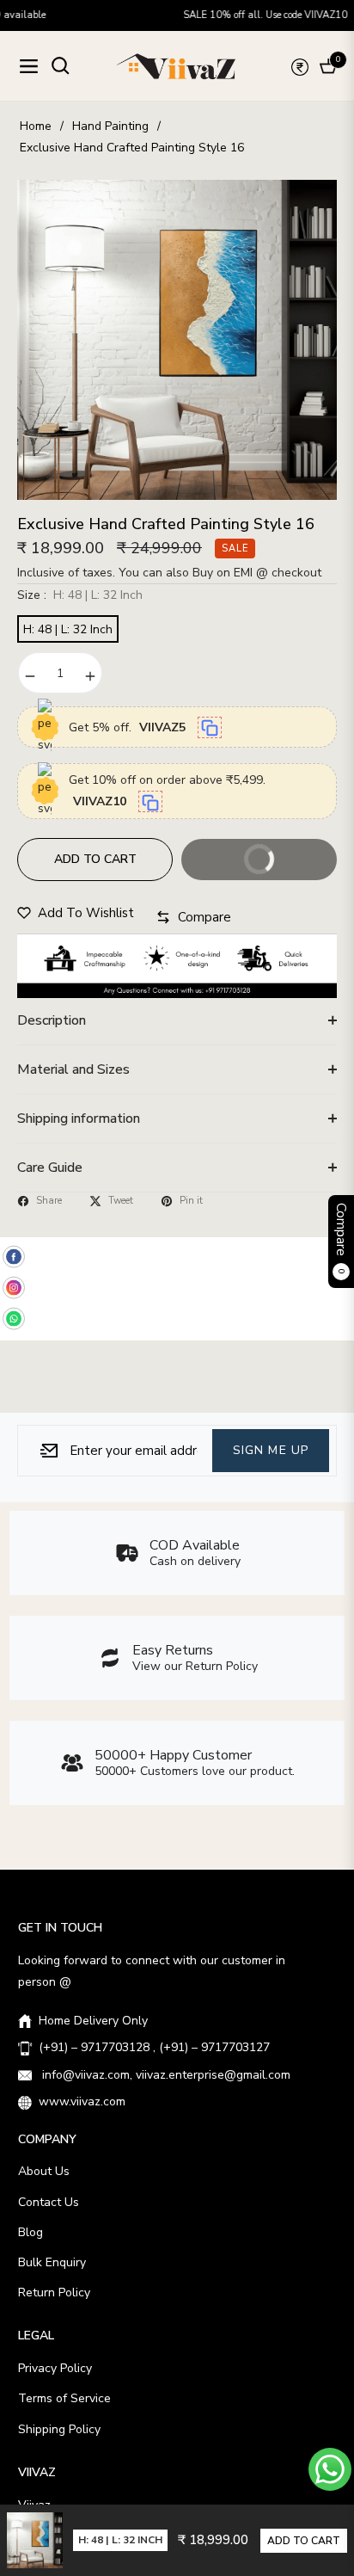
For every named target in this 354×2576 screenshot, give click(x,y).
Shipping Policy (59, 2429)
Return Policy (54, 2293)
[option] (177, 340)
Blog (31, 2232)
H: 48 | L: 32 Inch (68, 629)
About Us (44, 2171)
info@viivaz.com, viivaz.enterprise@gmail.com (165, 2075)
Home (36, 126)
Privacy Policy (55, 2368)
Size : (80, 595)
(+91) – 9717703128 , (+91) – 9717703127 (154, 2047)
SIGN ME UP (271, 1450)
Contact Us (49, 2202)
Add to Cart (304, 2541)
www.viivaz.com (82, 2101)
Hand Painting (110, 126)
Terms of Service (64, 2398)
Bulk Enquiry (52, 2262)
